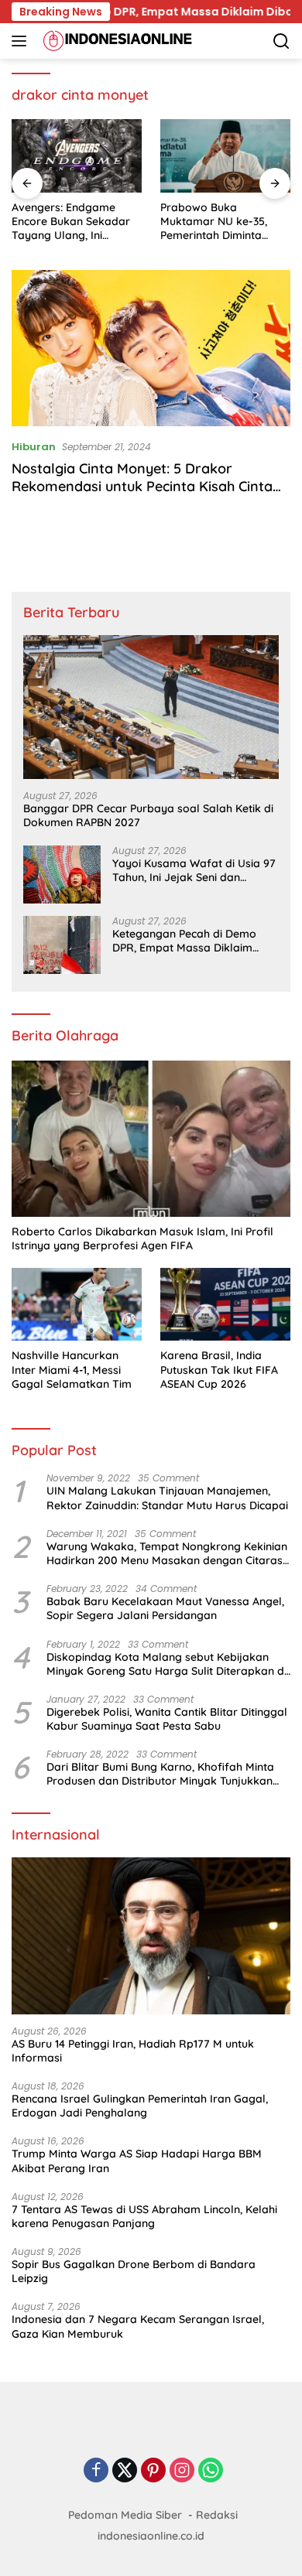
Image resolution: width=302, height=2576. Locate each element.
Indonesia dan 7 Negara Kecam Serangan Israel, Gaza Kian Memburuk (138, 2326)
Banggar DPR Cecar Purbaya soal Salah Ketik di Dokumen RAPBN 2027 (148, 815)
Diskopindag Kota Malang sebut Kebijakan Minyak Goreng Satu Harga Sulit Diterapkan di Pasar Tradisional (166, 1664)
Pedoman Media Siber (125, 2515)
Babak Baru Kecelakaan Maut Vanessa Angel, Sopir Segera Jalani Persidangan (165, 1608)
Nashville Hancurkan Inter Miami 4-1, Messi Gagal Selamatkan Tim (72, 1369)
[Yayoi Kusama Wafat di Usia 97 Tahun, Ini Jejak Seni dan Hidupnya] (62, 875)
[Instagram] (182, 2471)
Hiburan (34, 447)
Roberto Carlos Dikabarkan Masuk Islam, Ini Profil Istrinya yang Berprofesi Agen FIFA (142, 1238)
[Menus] (22, 41)
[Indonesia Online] (116, 41)
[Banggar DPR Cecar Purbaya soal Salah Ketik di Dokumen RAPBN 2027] (151, 707)
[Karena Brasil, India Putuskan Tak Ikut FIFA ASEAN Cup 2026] (225, 1304)
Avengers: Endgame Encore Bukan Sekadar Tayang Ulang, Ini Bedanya (71, 222)
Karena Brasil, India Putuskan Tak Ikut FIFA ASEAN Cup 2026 (219, 1369)
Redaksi (217, 2515)
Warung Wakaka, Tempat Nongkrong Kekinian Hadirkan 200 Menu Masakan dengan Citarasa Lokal (168, 1553)
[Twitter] (125, 2471)
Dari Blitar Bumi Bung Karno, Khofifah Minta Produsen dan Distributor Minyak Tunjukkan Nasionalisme (160, 1774)
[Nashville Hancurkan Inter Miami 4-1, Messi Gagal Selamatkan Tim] (77, 1304)
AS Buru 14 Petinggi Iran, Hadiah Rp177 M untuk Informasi (133, 2051)
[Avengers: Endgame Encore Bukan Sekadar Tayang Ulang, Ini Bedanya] (77, 156)
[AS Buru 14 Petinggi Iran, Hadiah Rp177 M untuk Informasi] (151, 1936)
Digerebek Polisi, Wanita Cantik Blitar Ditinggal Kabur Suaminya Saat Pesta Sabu (167, 1719)
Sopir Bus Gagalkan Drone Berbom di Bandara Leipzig (134, 2271)
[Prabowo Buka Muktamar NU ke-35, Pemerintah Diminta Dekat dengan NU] (225, 156)
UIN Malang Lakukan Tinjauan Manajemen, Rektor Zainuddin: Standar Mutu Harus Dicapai (167, 1498)
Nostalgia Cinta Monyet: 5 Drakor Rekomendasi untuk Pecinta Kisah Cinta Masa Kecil (142, 487)
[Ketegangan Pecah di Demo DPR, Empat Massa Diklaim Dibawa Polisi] (62, 945)
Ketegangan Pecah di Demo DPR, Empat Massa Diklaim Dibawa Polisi (184, 941)
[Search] (281, 41)
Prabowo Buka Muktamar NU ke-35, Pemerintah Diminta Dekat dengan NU (214, 222)
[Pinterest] (153, 2471)
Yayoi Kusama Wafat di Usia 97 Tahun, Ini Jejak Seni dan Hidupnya (194, 870)
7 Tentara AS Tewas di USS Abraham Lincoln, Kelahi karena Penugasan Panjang (144, 2216)
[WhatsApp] (211, 2471)
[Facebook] (96, 2471)
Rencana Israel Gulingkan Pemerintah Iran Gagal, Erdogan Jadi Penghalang (140, 2106)
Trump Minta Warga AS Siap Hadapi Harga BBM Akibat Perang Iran (137, 2161)
